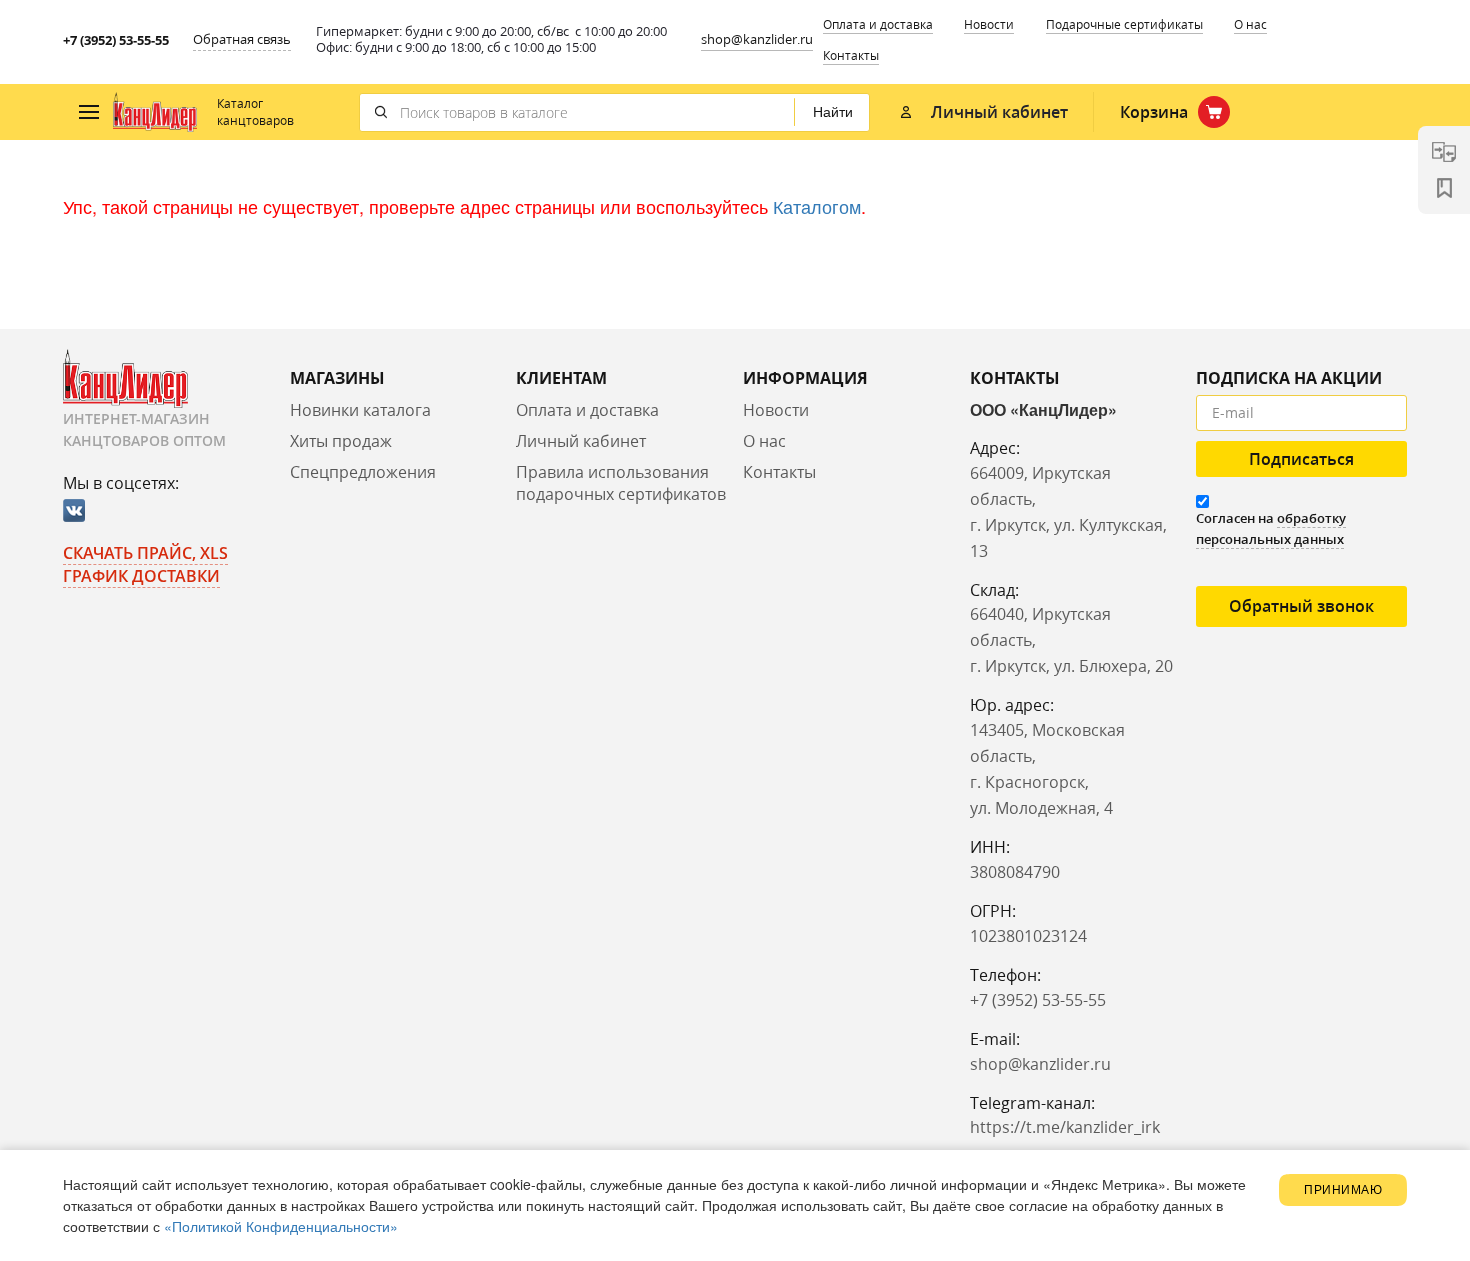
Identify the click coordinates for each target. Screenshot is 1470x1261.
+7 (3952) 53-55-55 (116, 40)
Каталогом (817, 206)
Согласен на (1271, 528)
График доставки (141, 576)
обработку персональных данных (1271, 528)
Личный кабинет (581, 441)
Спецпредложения (363, 472)
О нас (1250, 24)
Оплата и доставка (878, 24)
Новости (989, 24)
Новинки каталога (360, 410)
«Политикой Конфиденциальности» (281, 1226)
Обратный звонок (1301, 606)
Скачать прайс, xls (145, 553)
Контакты (851, 55)
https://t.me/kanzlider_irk (1065, 1127)
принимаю (1343, 1190)
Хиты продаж (341, 441)
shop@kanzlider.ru (757, 39)
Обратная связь (242, 39)
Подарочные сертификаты (1124, 24)
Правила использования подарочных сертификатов (621, 483)
